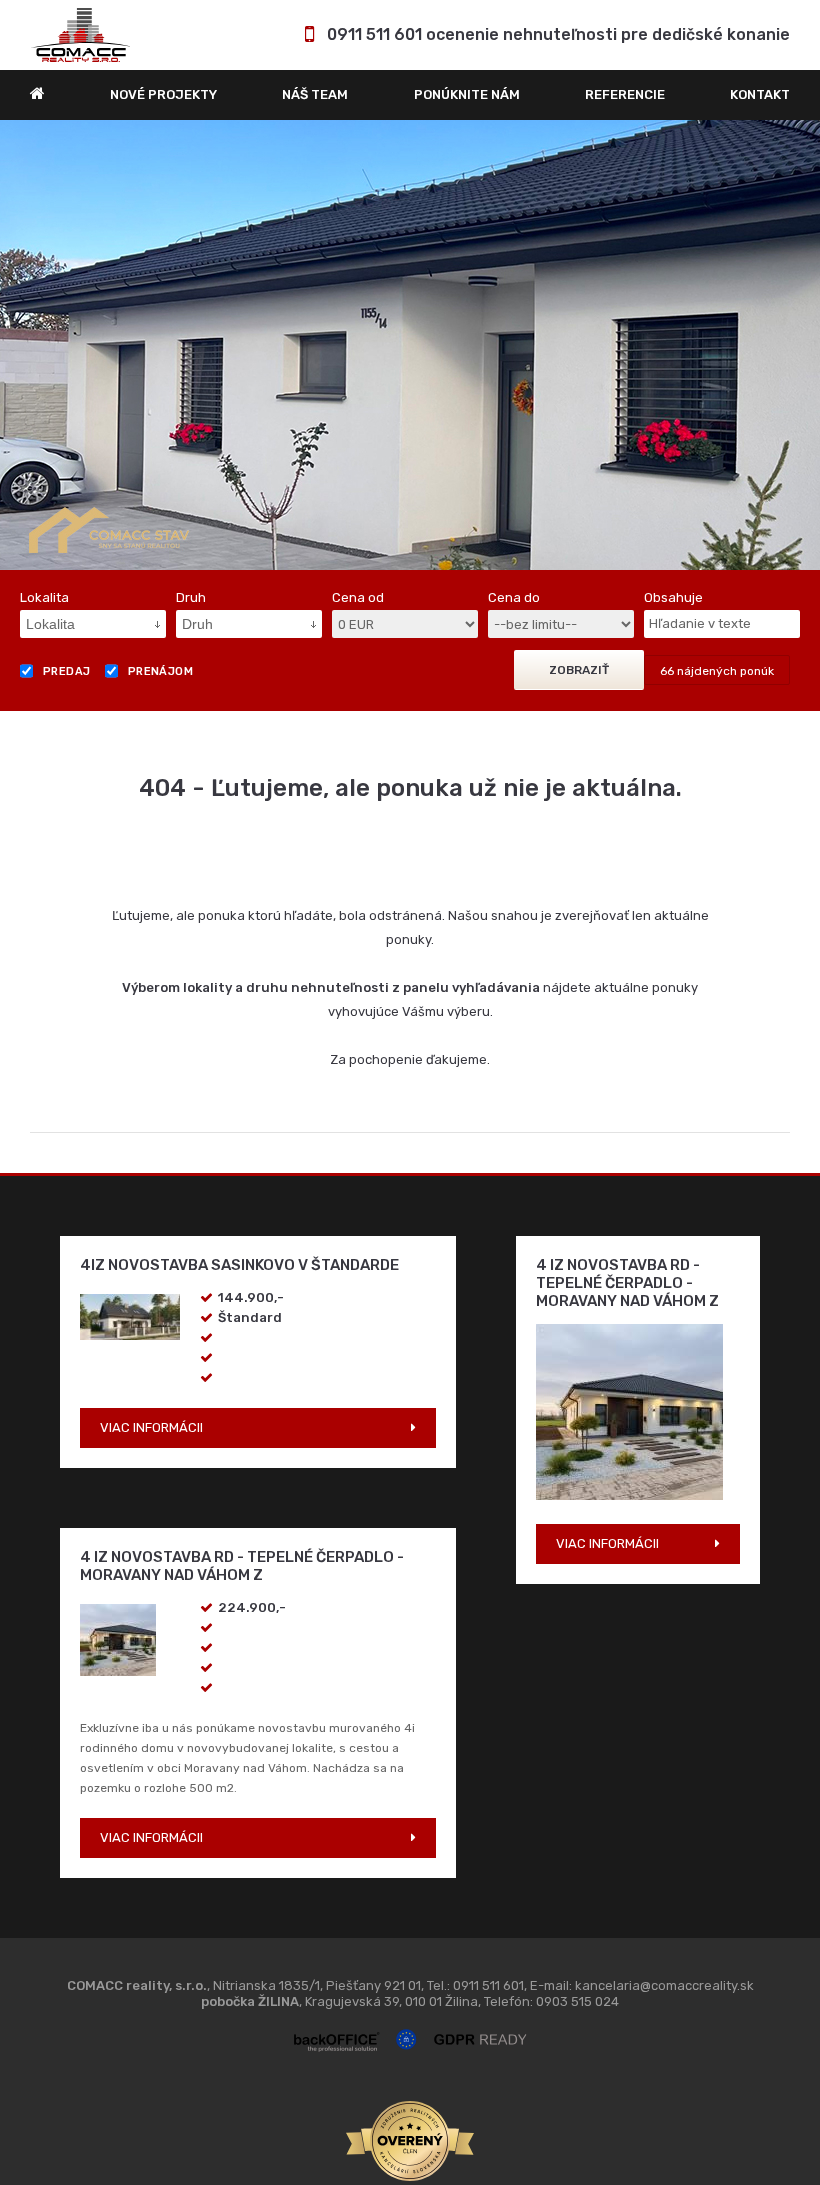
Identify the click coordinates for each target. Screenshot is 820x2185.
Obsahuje (673, 439)
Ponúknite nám (467, 94)
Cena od (358, 439)
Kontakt (760, 94)
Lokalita (44, 439)
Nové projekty (163, 94)
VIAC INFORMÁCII (151, 1269)
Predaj (67, 513)
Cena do (514, 439)
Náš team (315, 94)
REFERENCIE (625, 94)
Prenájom (161, 513)
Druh (191, 439)
